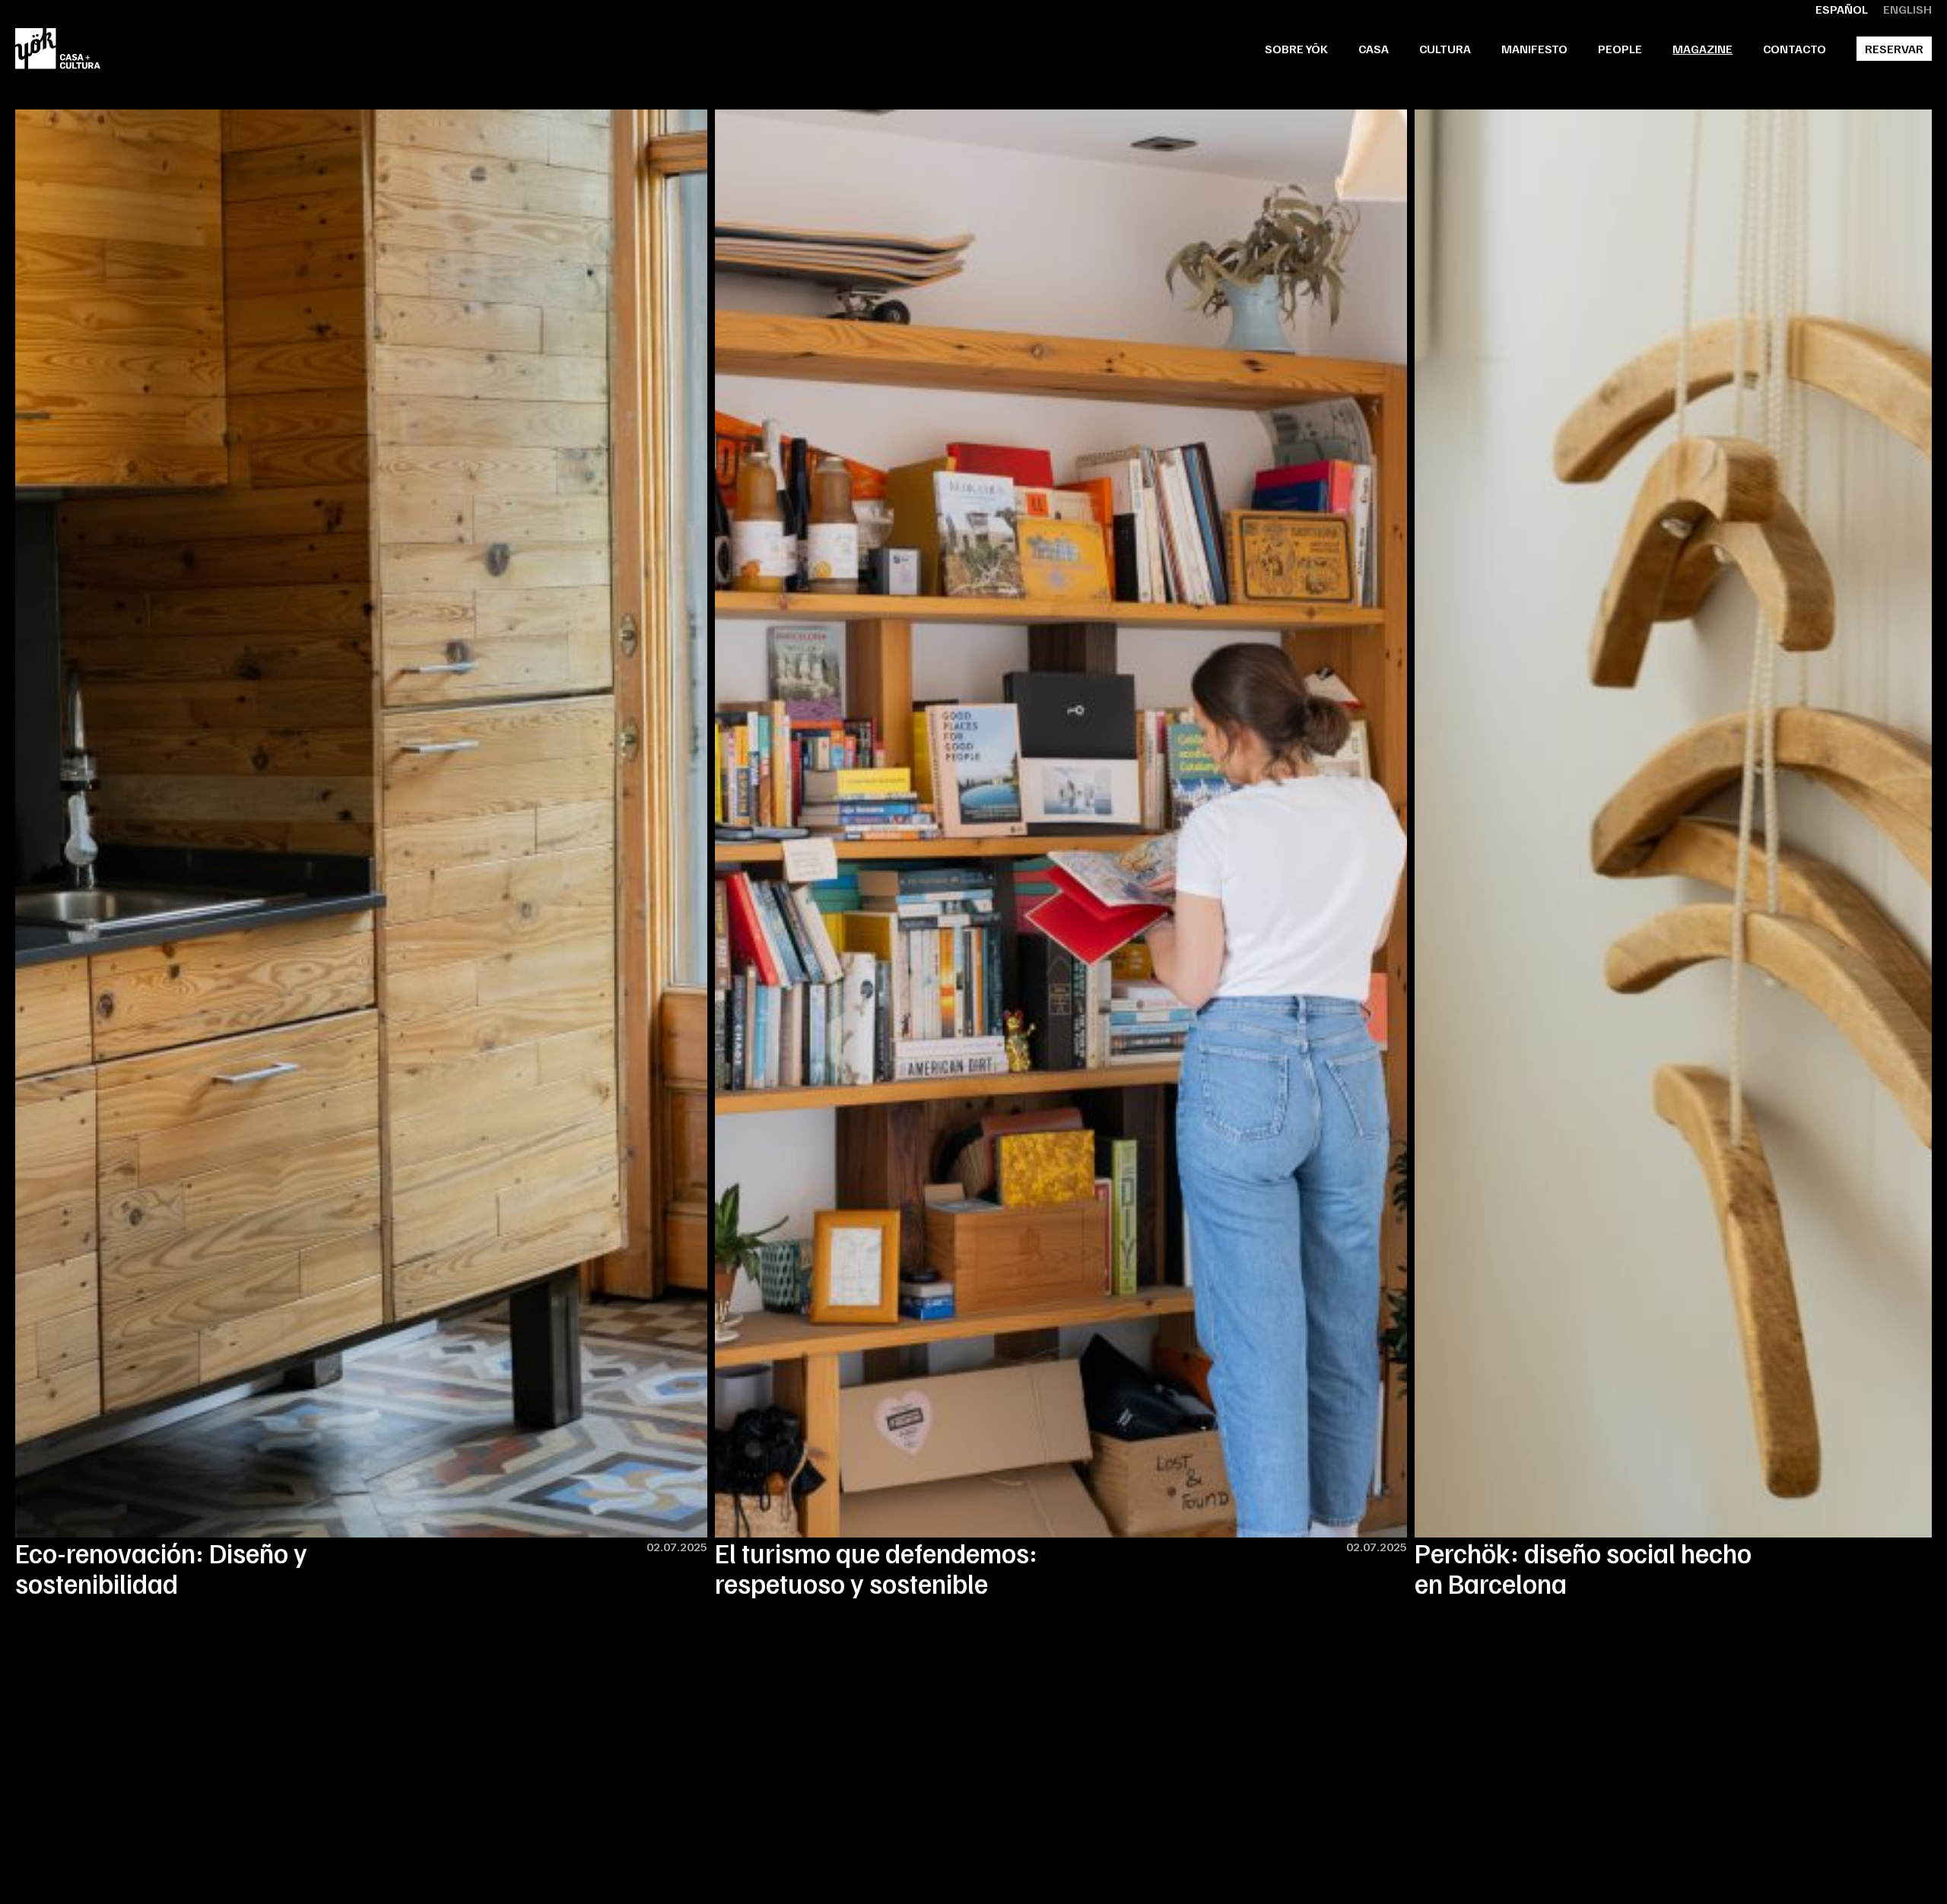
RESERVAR (1894, 49)
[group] (361, 854)
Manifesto (1534, 49)
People (1620, 49)
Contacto (1795, 49)
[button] (1374, 49)
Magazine (1702, 49)
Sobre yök (1296, 49)
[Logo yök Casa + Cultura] (58, 49)
